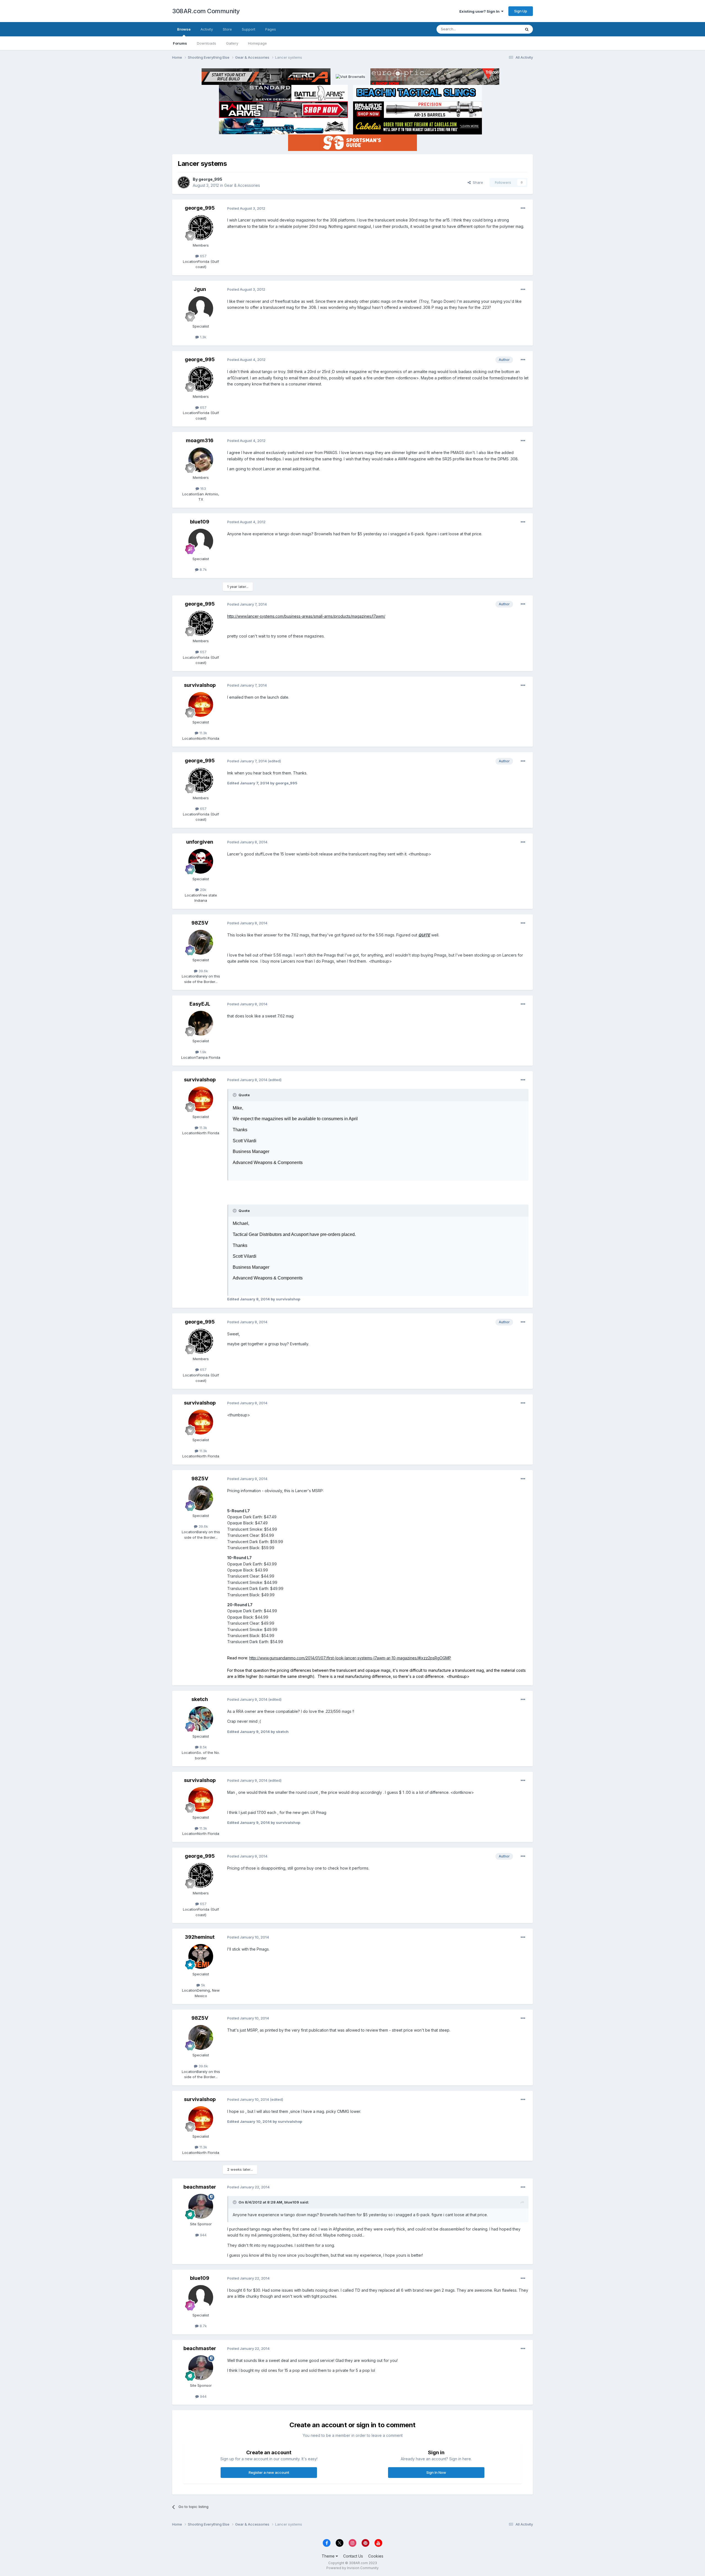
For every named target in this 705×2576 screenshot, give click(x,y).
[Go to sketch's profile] (201, 1719)
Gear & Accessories (242, 185)
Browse (184, 29)
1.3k (203, 337)
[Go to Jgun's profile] (201, 309)
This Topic (505, 29)
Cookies (376, 2556)
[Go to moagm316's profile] (201, 460)
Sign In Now (436, 2472)
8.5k (203, 1747)
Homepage (257, 43)
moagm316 (200, 440)
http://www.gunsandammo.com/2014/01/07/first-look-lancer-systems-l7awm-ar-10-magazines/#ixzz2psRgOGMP (350, 1658)
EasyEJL (200, 1004)
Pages (271, 29)
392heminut (200, 1937)
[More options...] (523, 208)
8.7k (203, 569)
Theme (329, 2556)
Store (227, 29)
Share (477, 182)
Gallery (232, 43)
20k (203, 890)
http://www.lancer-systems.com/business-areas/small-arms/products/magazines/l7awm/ (306, 616)
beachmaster (200, 2187)
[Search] (527, 29)
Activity (207, 29)
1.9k (203, 1052)
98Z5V (200, 923)
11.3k (203, 733)
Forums (180, 43)
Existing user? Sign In (480, 11)
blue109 (200, 522)
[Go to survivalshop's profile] (201, 704)
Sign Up (521, 11)
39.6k (203, 971)
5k (203, 1985)
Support (249, 29)
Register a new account (269, 2472)
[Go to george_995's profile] (184, 182)
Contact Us (353, 2556)
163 (203, 488)
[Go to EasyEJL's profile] (201, 1023)
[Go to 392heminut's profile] (201, 1956)
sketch (200, 1699)
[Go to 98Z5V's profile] (201, 942)
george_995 (210, 179)
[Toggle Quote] (235, 1095)
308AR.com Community (206, 11)
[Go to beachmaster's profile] (201, 2206)
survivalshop (200, 685)
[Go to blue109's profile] (201, 541)
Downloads (207, 43)
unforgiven (200, 842)
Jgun (200, 289)
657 (203, 256)
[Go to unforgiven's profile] (201, 861)
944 (203, 2235)
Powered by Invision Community (352, 2568)
